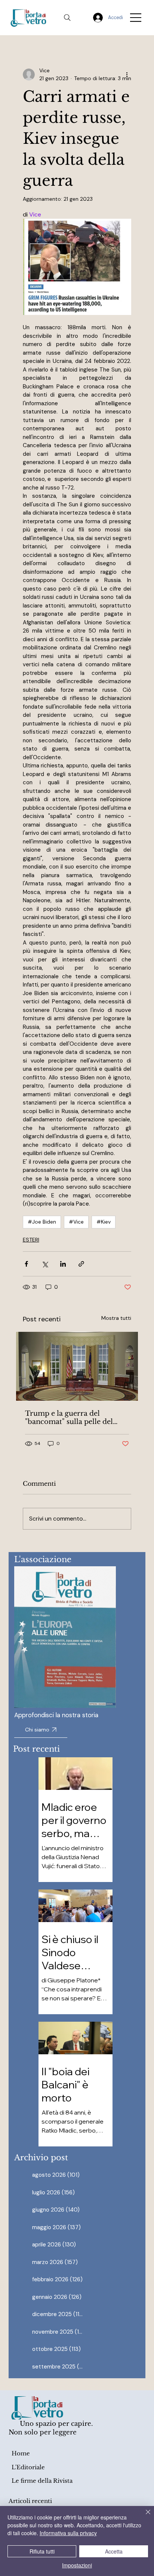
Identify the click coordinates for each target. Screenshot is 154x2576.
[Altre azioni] (127, 75)
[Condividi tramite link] (81, 1264)
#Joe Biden (42, 1222)
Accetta (114, 2551)
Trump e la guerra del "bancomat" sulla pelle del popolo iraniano (69, 1418)
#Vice (76, 1222)
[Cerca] (67, 18)
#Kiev (104, 1222)
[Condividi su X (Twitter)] (45, 1264)
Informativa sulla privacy (68, 2533)
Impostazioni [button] (77, 2565)
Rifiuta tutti (42, 2551)
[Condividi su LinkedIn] (63, 1264)
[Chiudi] (144, 2516)
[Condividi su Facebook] (26, 1264)
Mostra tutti (116, 1318)
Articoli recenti (30, 2501)
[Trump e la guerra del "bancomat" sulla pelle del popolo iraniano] (77, 1366)
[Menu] (136, 18)
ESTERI (31, 1240)
